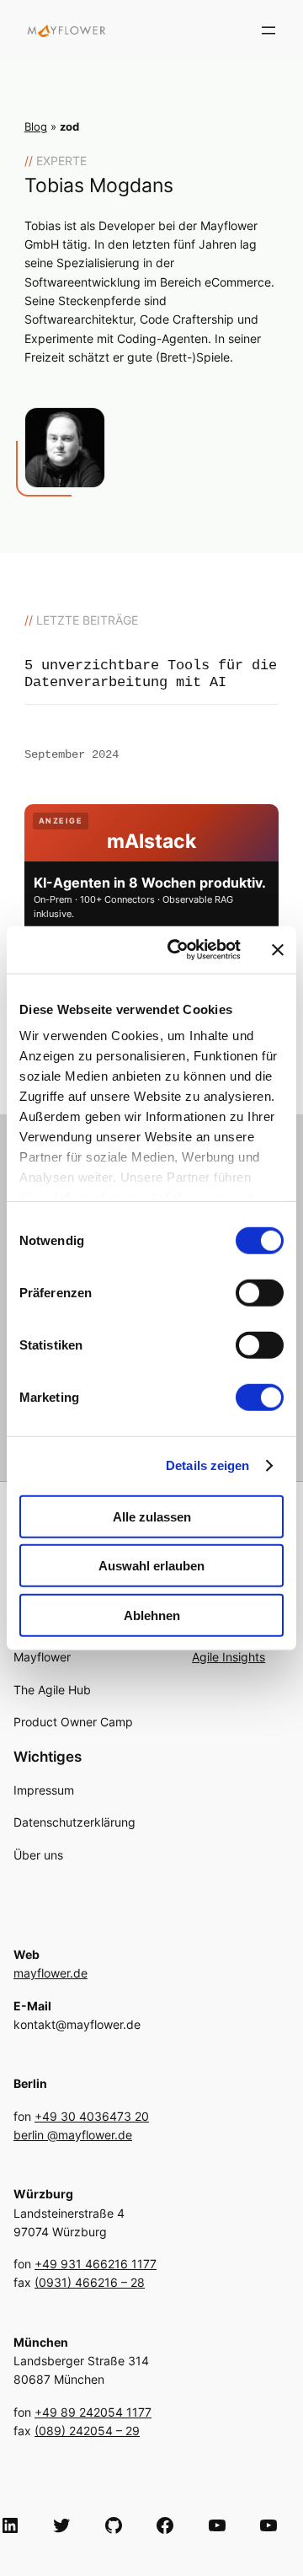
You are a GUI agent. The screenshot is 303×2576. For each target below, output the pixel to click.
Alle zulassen (152, 1516)
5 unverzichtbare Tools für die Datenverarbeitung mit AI (151, 674)
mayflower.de (50, 1973)
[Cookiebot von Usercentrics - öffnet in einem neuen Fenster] (178, 950)
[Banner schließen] (278, 950)
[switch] (260, 1292)
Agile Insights (229, 1657)
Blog (36, 127)
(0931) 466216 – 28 (90, 2282)
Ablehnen (152, 1615)
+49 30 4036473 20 (92, 2116)
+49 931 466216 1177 (96, 2264)
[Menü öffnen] (268, 30)
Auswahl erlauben (151, 1566)
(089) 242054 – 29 (87, 2431)
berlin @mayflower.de (73, 2135)
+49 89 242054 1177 (93, 2412)
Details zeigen (207, 1465)
